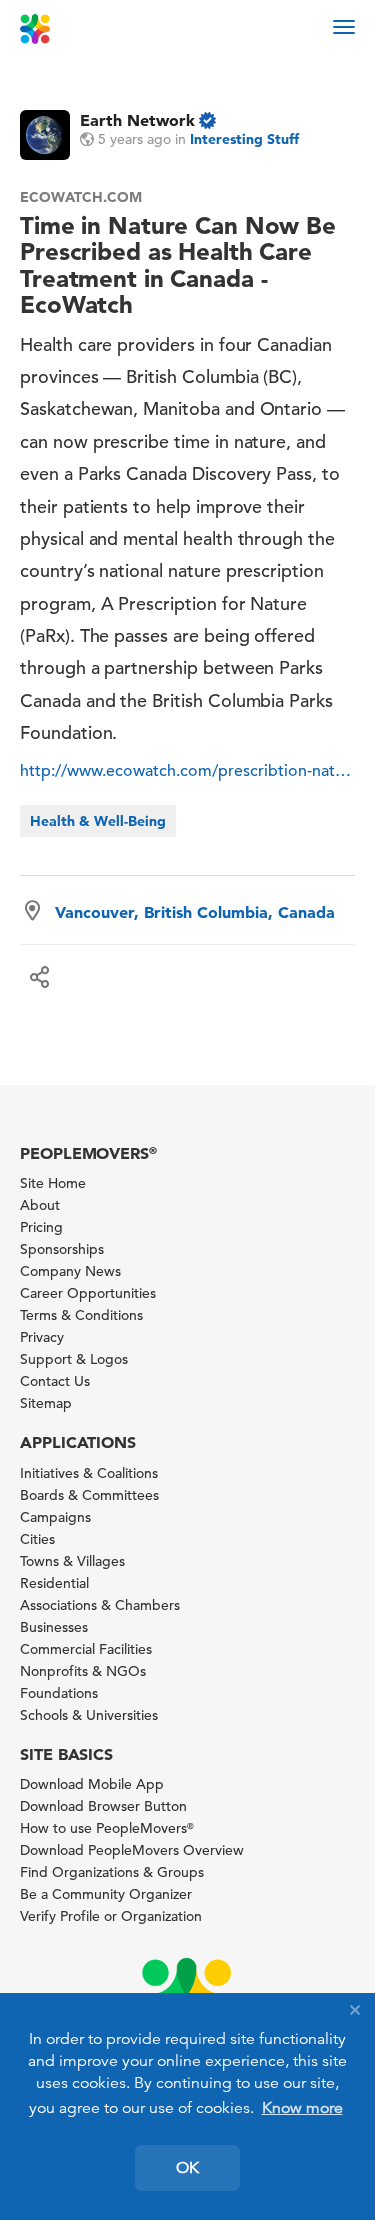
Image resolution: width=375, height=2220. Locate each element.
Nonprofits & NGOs (83, 1671)
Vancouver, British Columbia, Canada (195, 912)
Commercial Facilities (86, 1649)
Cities (37, 1539)
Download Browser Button (103, 1806)
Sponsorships (62, 1249)
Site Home (53, 1183)
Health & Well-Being (98, 821)
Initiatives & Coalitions (89, 1473)
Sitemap (46, 1403)
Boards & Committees (89, 1495)
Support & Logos (74, 1359)
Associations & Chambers (100, 1605)
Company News (70, 1271)
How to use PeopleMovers (107, 1828)
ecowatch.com (81, 197)
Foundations (59, 1693)
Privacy (42, 1337)
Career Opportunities (88, 1293)
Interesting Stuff (244, 139)
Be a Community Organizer (106, 1894)
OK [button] (187, 2168)
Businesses (54, 1627)
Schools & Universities (89, 1715)
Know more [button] (302, 2108)
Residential (54, 1583)
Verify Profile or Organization (111, 1916)
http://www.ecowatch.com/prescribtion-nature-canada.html (187, 771)
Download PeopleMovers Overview (132, 1850)
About (40, 1205)
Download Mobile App (92, 1784)
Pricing (41, 1227)
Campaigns (55, 1517)
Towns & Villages (72, 1561)
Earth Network (137, 120)
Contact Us (55, 1381)
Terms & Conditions (81, 1315)
